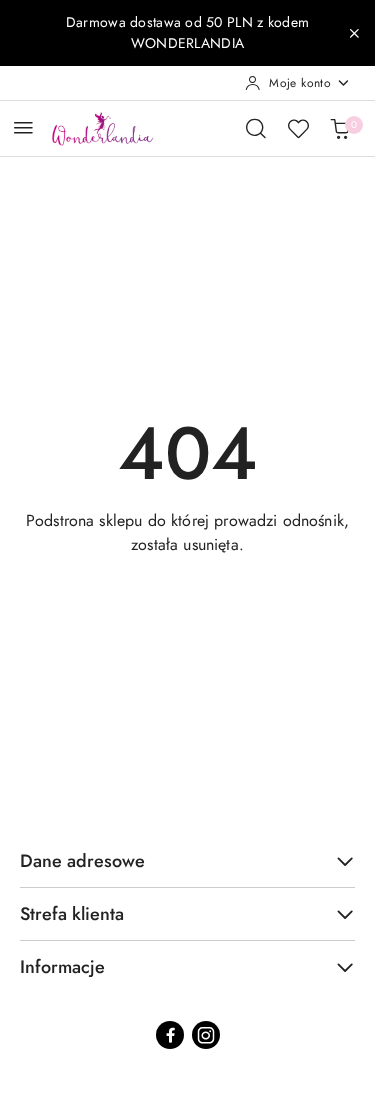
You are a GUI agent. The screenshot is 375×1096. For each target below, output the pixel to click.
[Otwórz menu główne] (23, 127)
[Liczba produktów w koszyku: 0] (340, 128)
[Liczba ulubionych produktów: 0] (298, 128)
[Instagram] (206, 1035)
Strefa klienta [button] (72, 914)
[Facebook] (170, 1035)
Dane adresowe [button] (82, 861)
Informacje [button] (62, 967)
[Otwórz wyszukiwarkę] (256, 128)
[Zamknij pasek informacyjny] (354, 33)
